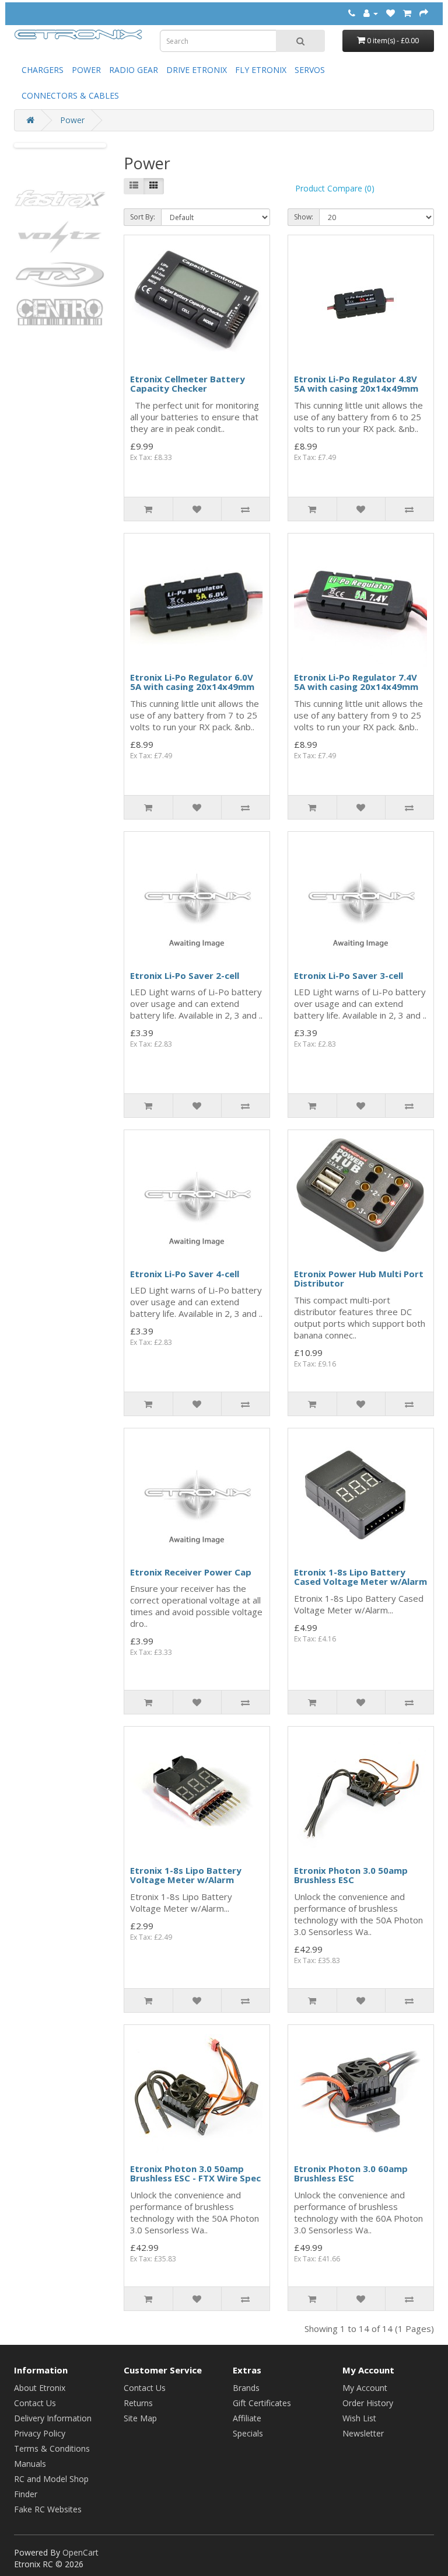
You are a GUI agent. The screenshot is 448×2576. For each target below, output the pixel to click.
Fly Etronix (261, 70)
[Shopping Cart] (407, 13)
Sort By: (143, 217)
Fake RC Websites (48, 2509)
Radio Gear (134, 70)
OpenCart (80, 2552)
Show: (304, 217)
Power (86, 70)
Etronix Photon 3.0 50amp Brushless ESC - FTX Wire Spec (195, 2174)
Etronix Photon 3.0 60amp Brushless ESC (351, 2174)
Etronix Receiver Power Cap (191, 1572)
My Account (365, 2388)
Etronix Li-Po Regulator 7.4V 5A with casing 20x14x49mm (356, 682)
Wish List (359, 2418)
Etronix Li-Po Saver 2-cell (185, 975)
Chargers (43, 70)
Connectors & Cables (70, 95)
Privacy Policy (40, 2433)
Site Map (140, 2418)
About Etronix (40, 2388)
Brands (246, 2388)
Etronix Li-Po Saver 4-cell (185, 1274)
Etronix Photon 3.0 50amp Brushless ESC (351, 1875)
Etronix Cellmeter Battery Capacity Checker (188, 384)
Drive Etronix (197, 70)
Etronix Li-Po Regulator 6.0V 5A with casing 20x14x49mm (192, 682)
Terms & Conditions (52, 2448)
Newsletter (363, 2433)
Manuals (30, 2464)
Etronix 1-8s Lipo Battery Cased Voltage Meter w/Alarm (360, 1577)
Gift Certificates (262, 2403)
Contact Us (35, 2403)
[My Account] (371, 13)
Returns (138, 2403)
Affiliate (247, 2418)
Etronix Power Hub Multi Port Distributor (359, 1279)
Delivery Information (53, 2418)
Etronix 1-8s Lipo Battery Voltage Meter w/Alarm (186, 1875)
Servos (310, 70)
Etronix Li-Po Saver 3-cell (349, 975)
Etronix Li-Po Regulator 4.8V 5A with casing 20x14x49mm (356, 384)
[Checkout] (424, 13)
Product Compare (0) (335, 188)
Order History (368, 2403)
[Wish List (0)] (391, 13)
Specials (248, 2433)
